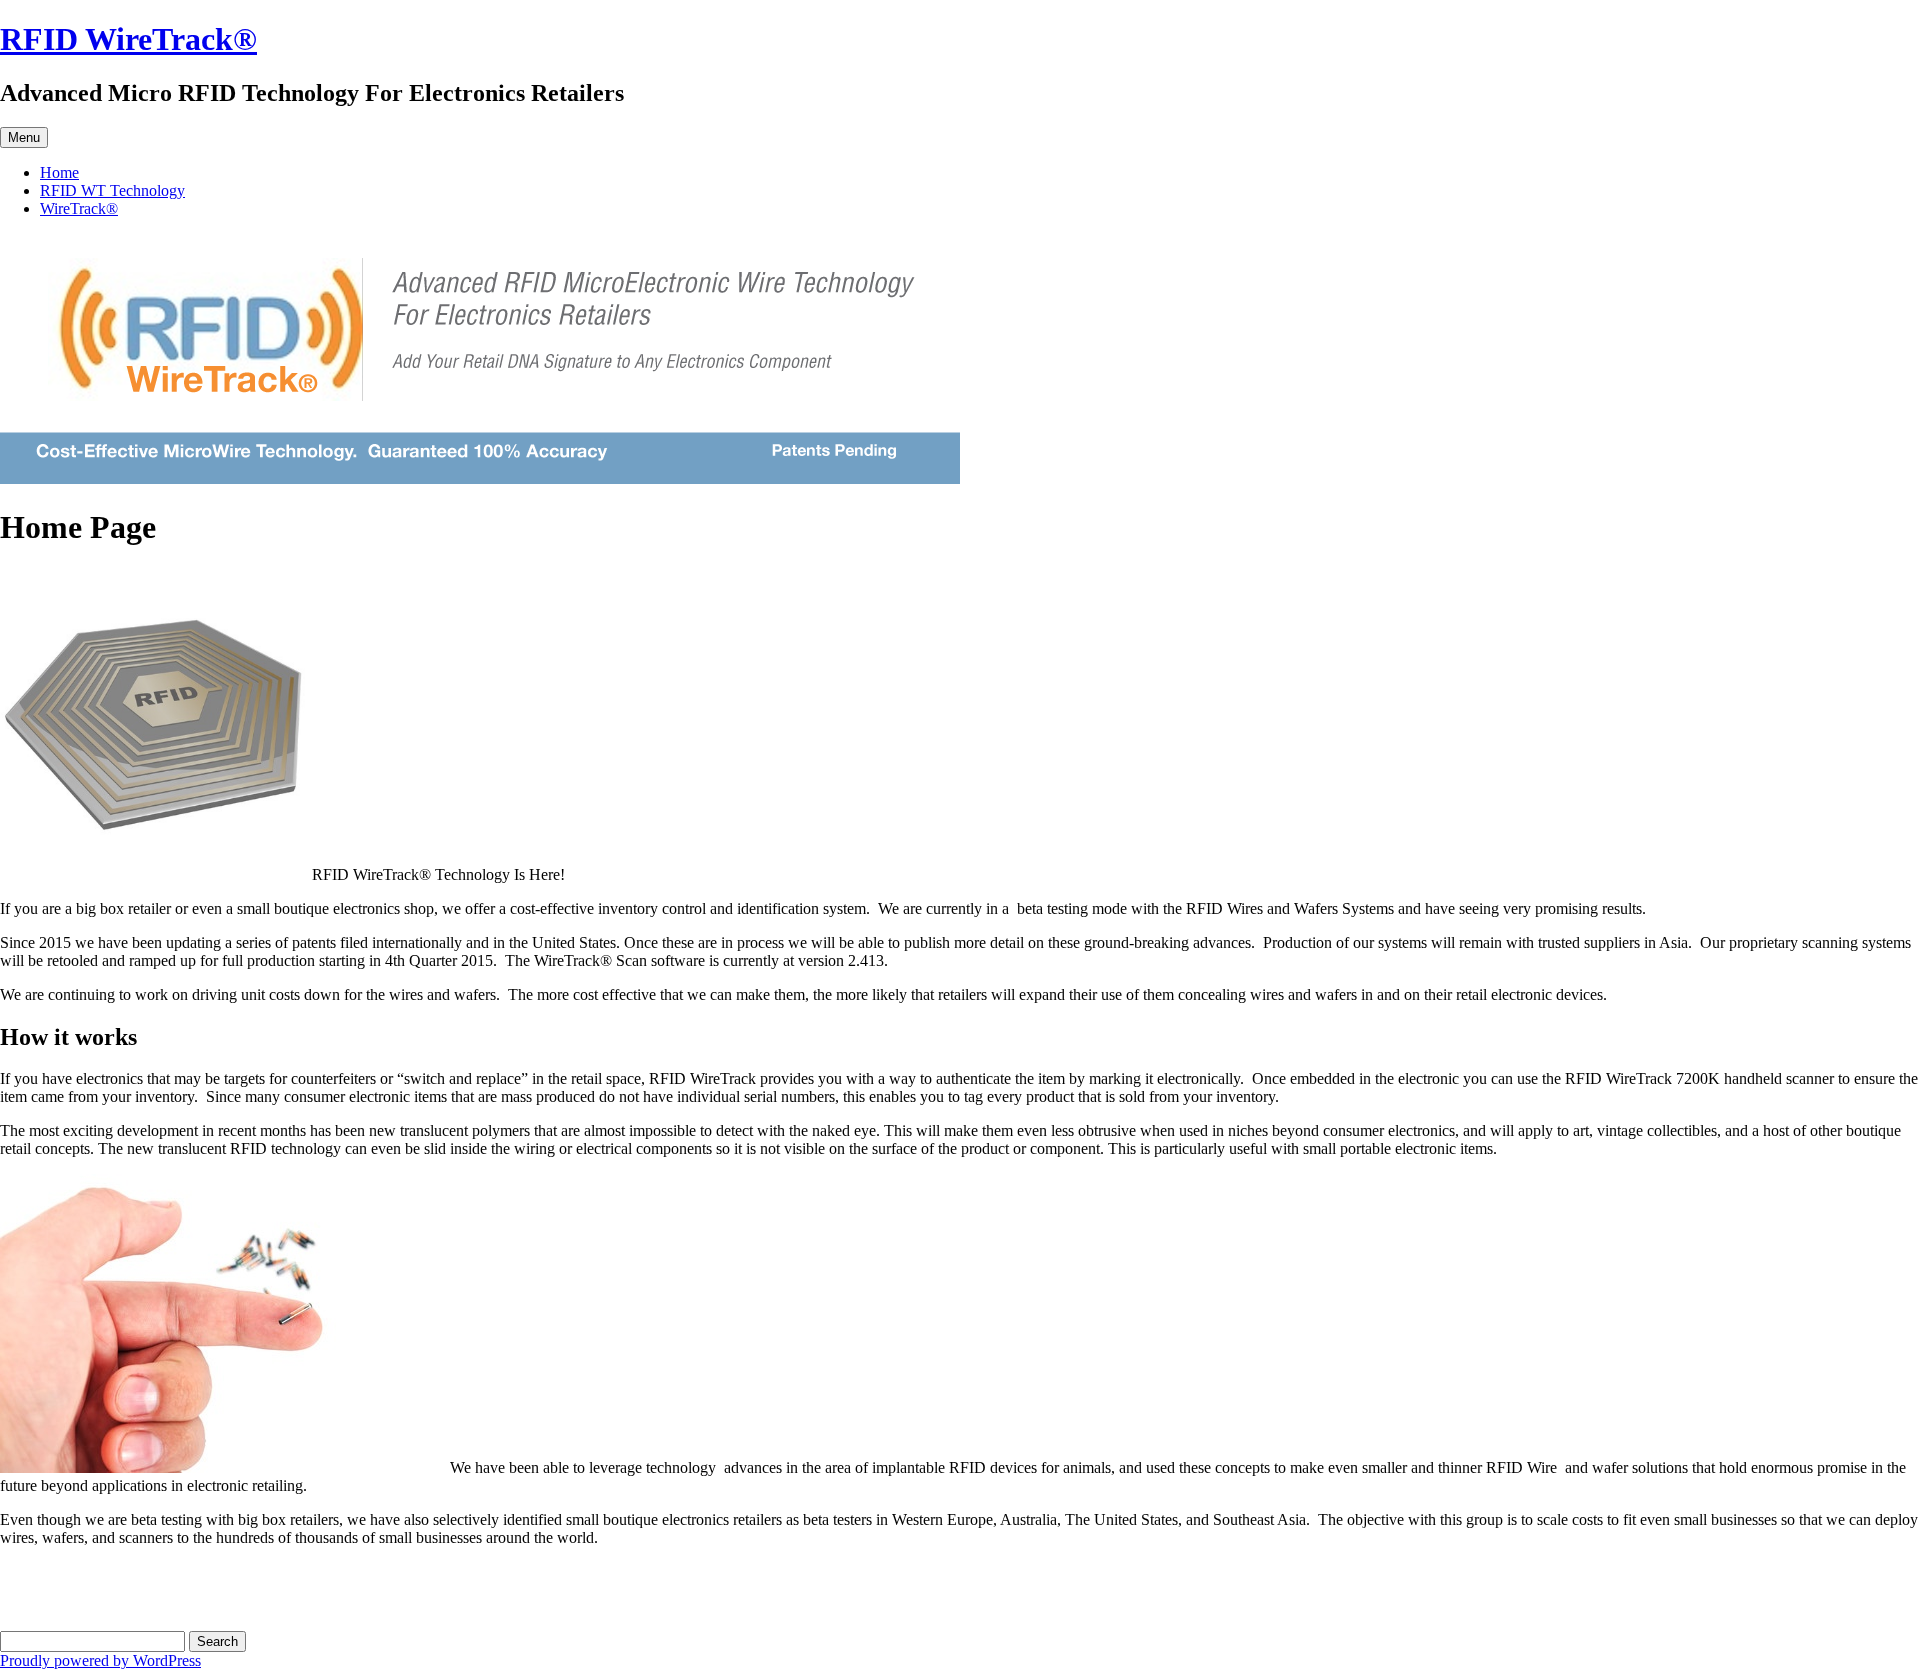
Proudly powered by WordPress (100, 1660)
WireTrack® (79, 208)
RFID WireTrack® (128, 39)
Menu (24, 137)
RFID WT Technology (112, 190)
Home (59, 172)
